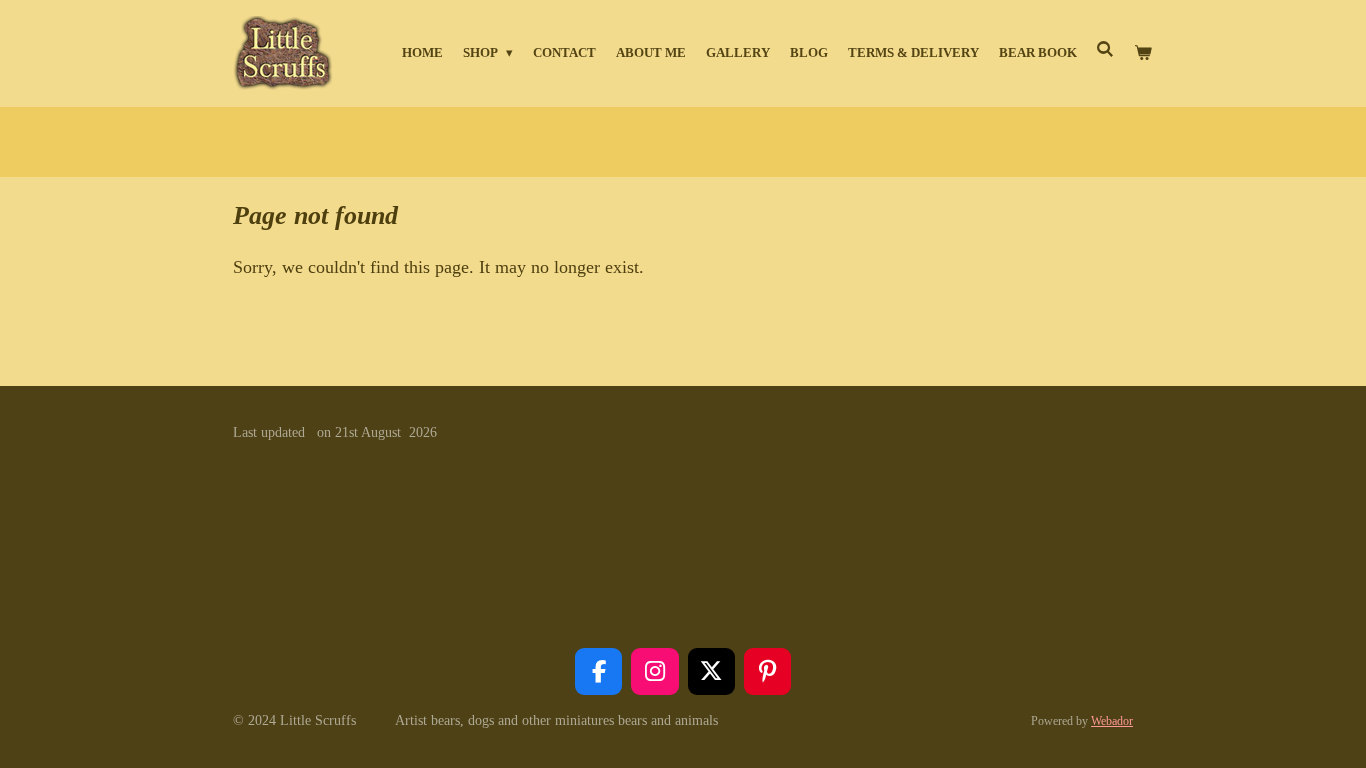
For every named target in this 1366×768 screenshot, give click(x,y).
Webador (1112, 721)
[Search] (1106, 50)
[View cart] (1144, 53)
